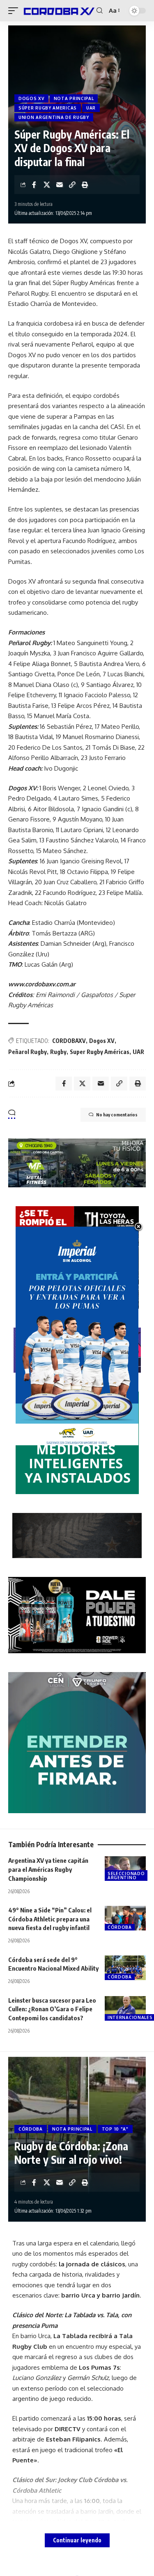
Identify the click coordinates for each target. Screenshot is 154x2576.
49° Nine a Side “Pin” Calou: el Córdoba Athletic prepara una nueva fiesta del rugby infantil (50, 1919)
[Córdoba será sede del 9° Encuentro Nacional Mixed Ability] (125, 1968)
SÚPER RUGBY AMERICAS (48, 108)
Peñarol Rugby (28, 1052)
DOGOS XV (31, 98)
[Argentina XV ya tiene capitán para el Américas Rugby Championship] (125, 1869)
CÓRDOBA (120, 1927)
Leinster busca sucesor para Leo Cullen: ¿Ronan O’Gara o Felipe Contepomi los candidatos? (52, 2009)
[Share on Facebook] (34, 185)
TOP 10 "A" (115, 2129)
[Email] (60, 185)
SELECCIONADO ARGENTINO (126, 1876)
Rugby (58, 1052)
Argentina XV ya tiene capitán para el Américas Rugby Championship (48, 1869)
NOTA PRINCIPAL (74, 98)
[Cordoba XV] (58, 11)
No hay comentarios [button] (117, 1115)
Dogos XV (102, 1041)
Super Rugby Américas (100, 1052)
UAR (91, 108)
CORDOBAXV (69, 1041)
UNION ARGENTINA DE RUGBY (54, 117)
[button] (15, 11)
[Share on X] (47, 185)
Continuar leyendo (77, 2540)
